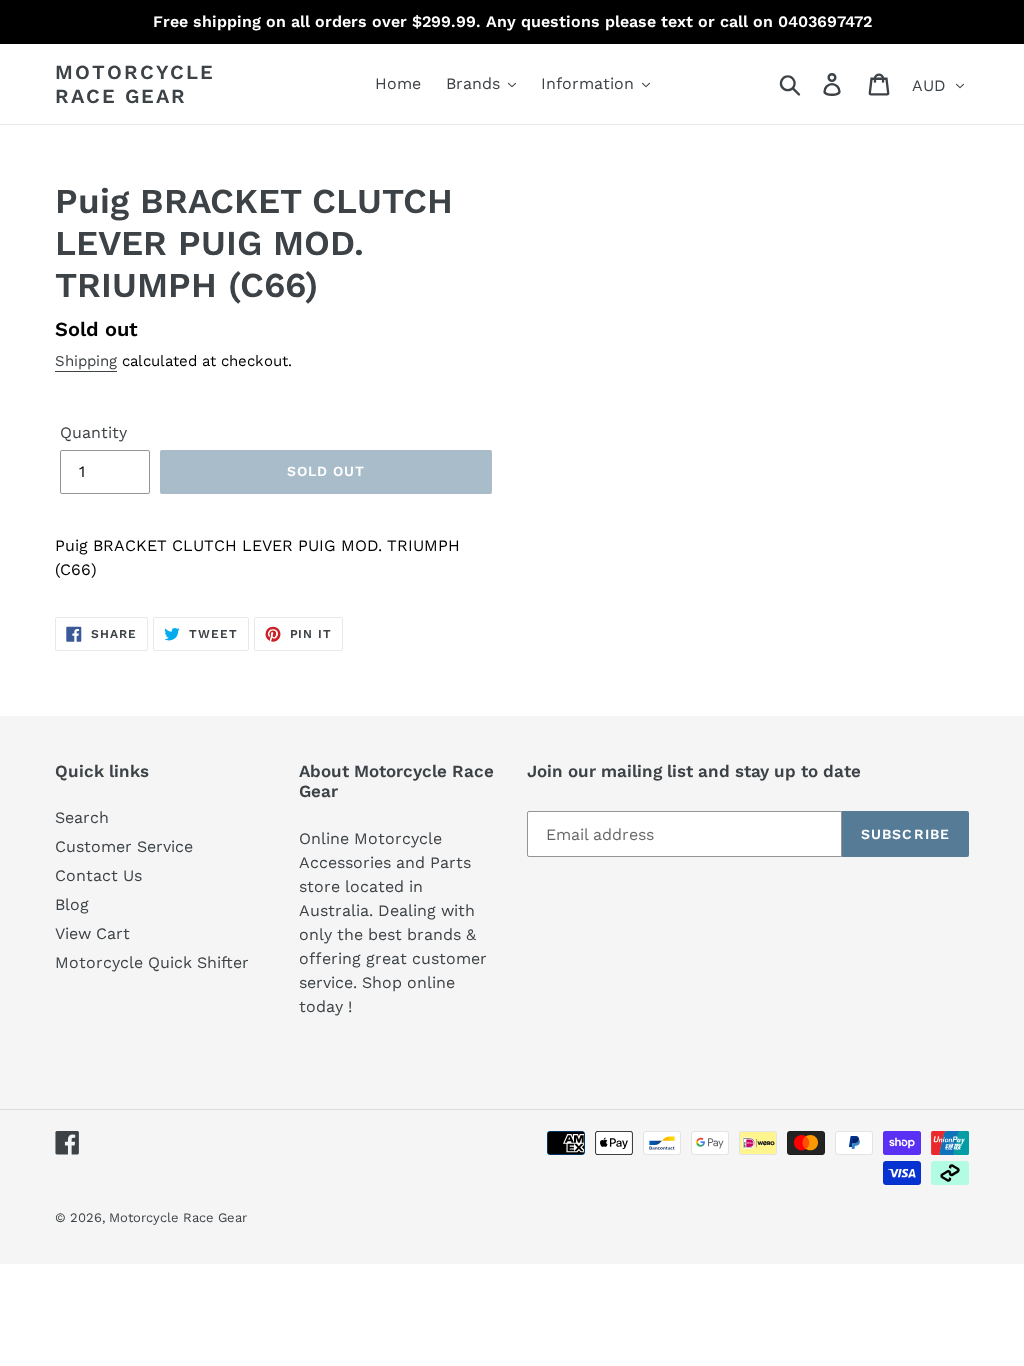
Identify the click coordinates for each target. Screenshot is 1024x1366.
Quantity (93, 432)
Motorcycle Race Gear (135, 84)
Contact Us (98, 875)
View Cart (92, 933)
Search (82, 817)
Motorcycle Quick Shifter (152, 962)
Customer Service (124, 846)
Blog (72, 904)
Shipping (86, 361)
